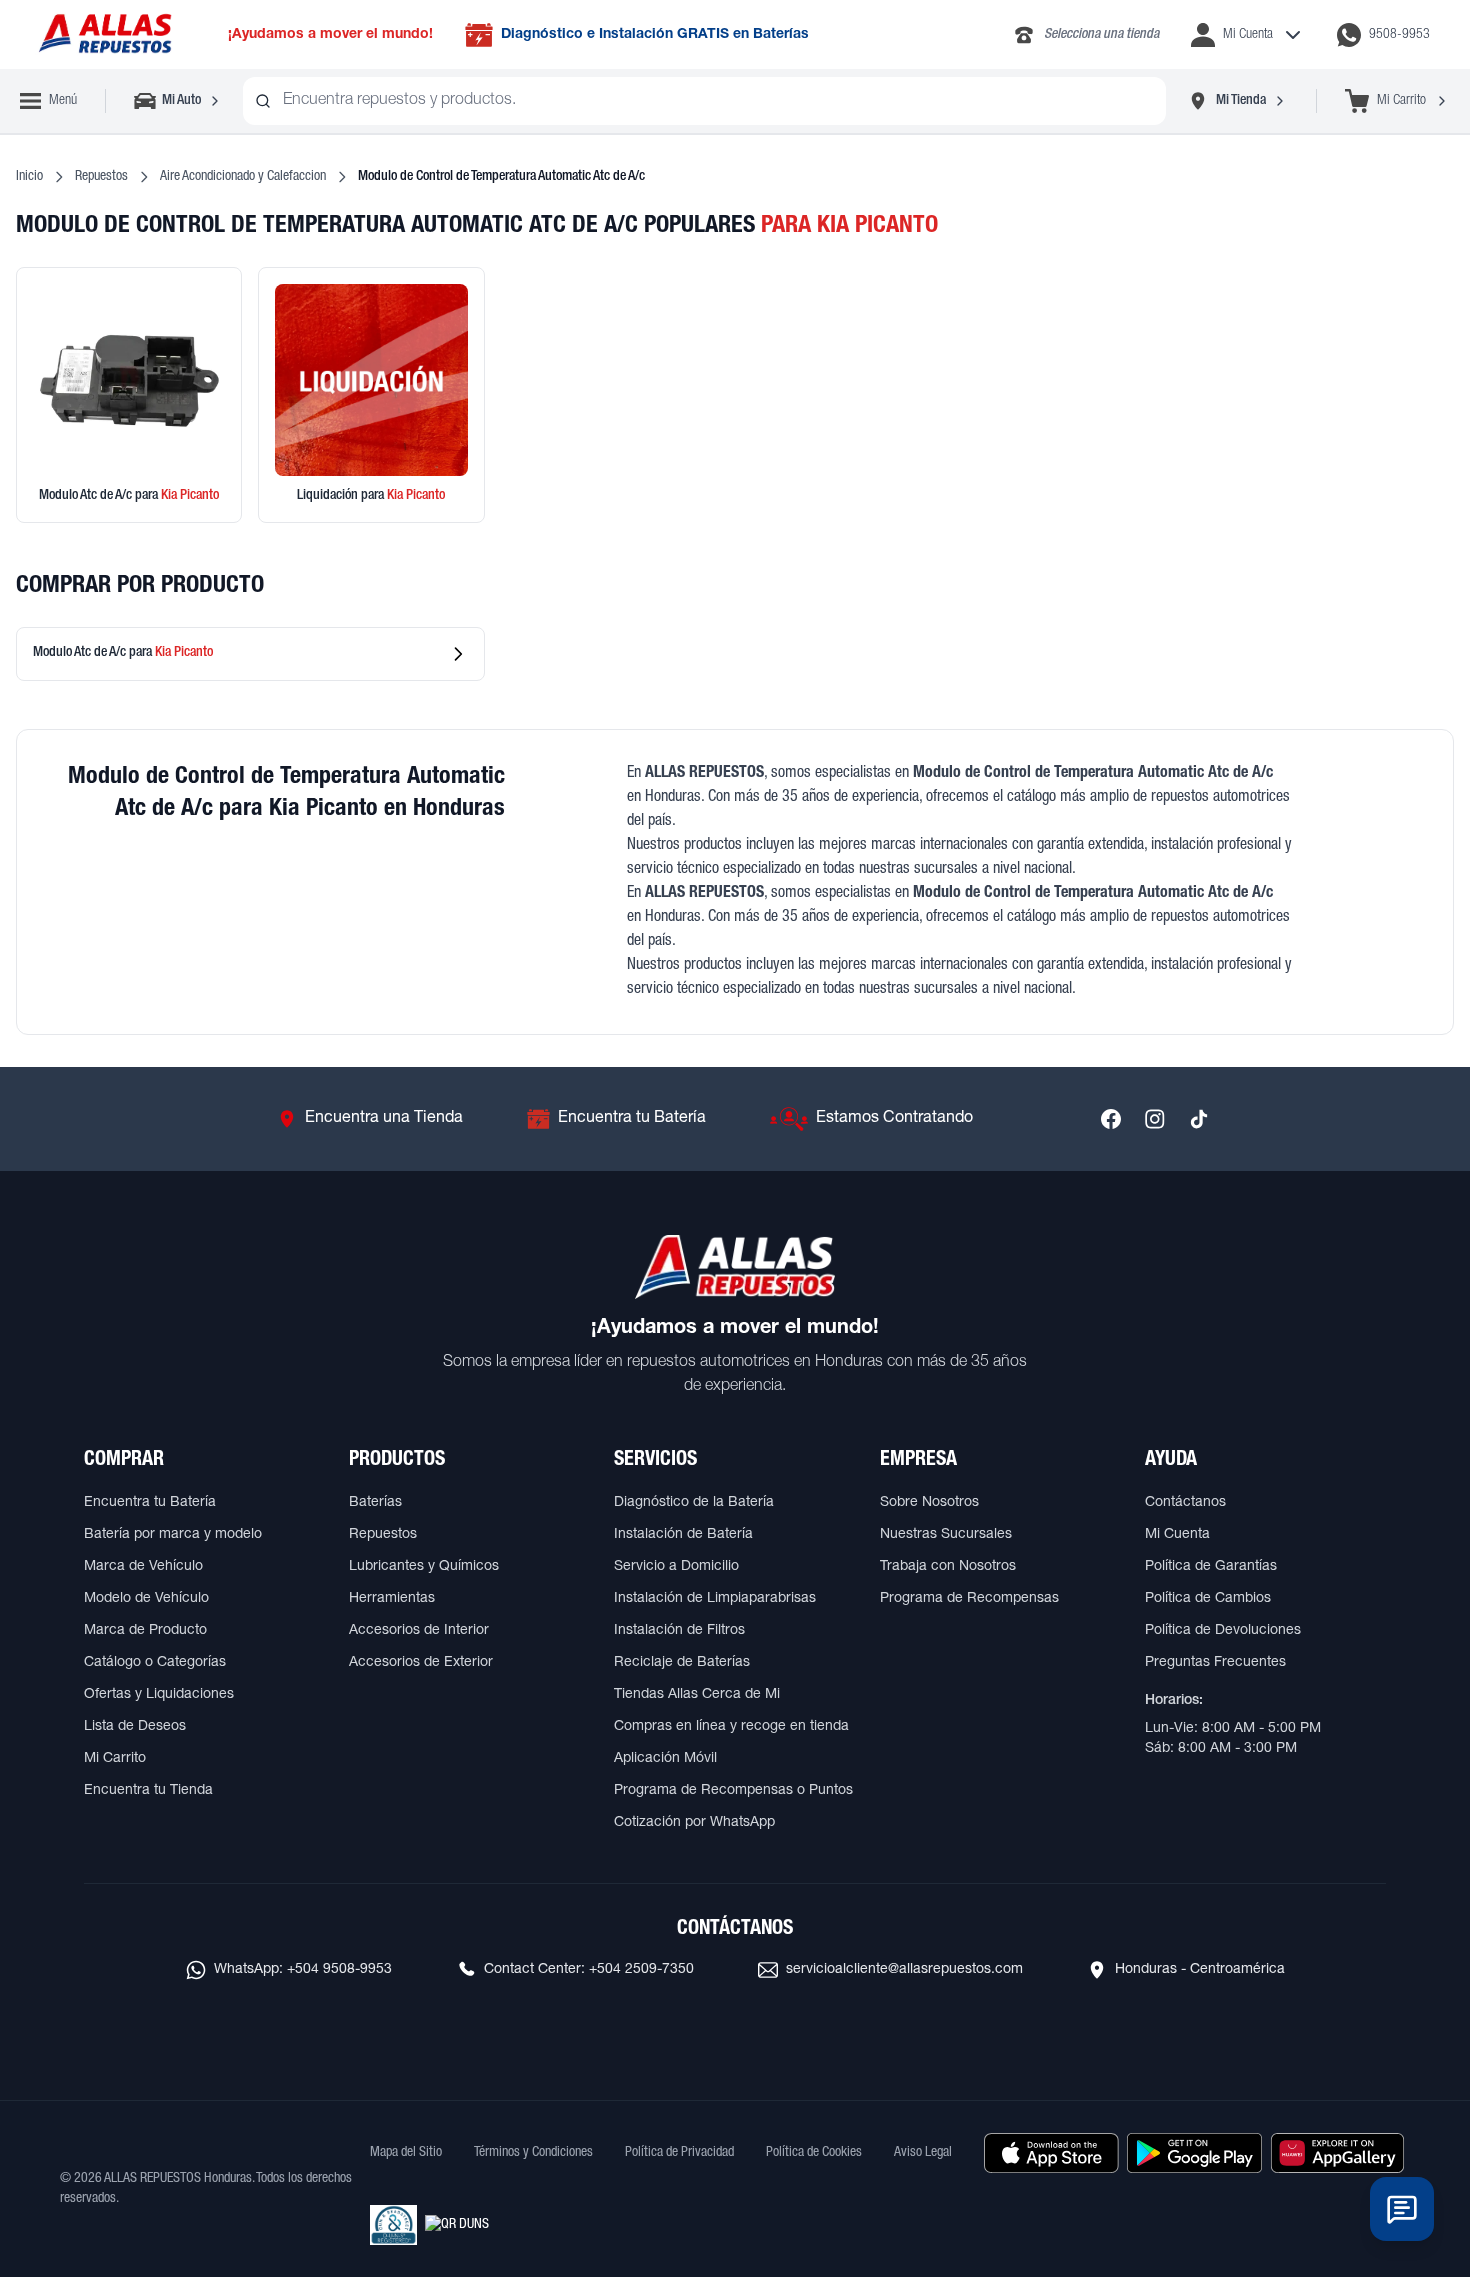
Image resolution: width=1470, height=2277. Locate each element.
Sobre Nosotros (929, 1503)
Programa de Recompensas (969, 1599)
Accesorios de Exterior (421, 1663)
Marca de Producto (145, 1631)
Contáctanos (1185, 1503)
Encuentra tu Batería (150, 1503)
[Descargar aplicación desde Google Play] (1194, 2153)
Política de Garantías (1211, 1567)
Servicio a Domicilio (676, 1567)
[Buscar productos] (263, 101)
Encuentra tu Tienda (148, 1791)
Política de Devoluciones (1223, 1631)
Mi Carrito (115, 1759)
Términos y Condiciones (533, 2153)
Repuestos (101, 177)
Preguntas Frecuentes (1215, 1663)
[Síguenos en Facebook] (1111, 1119)
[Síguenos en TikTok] (1199, 1119)
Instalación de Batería (683, 1535)
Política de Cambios (1208, 1599)
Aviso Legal (923, 2153)
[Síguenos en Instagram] (1155, 1119)
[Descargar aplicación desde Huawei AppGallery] (1337, 2153)
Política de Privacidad (679, 2153)
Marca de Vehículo (143, 1567)
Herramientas (392, 1599)
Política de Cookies (814, 2153)
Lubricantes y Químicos (424, 1567)
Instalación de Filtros (679, 1631)
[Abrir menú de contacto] (1402, 2209)
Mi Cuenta (1177, 1535)
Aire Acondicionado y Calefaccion (243, 177)
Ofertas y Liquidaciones (159, 1695)
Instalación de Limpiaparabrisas (715, 1599)
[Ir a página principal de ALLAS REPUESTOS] (104, 34)
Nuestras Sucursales (946, 1535)
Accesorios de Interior (419, 1631)
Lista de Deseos (135, 1727)
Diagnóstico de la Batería (694, 1503)
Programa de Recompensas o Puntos (733, 1791)
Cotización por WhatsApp (694, 1823)
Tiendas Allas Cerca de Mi (697, 1695)
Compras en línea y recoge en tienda (731, 1727)
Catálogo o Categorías (155, 1663)
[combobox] (704, 101)
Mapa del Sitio (406, 2153)
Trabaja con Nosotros (948, 1567)
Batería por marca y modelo (173, 1535)
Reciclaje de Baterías (682, 1663)
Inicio (29, 177)
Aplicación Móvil (665, 1759)
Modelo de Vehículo (146, 1599)
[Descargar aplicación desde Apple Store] (1051, 2153)
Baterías (375, 1503)
